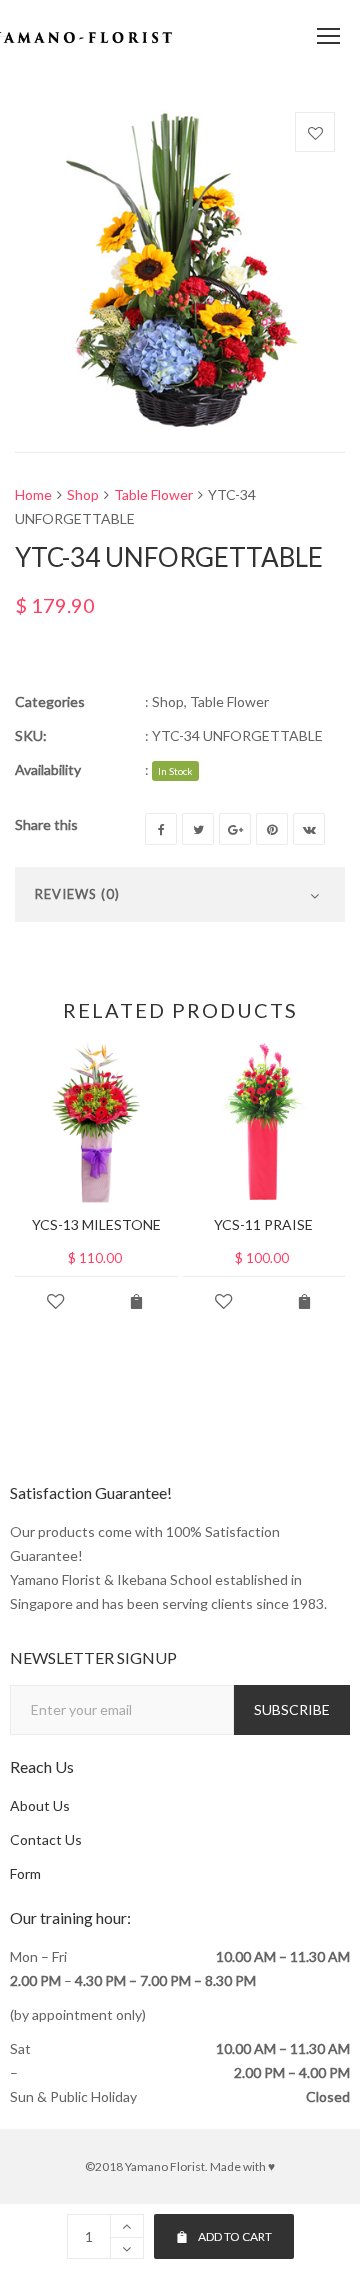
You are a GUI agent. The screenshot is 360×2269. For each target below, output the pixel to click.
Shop (83, 494)
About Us (40, 1805)
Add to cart (235, 2236)
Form (25, 1873)
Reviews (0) (77, 894)
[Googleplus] (235, 829)
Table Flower (153, 494)
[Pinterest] (272, 829)
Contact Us (46, 1839)
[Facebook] (161, 829)
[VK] (309, 829)
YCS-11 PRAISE (263, 1224)
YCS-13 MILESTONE (96, 1224)
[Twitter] (198, 829)
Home (33, 494)
